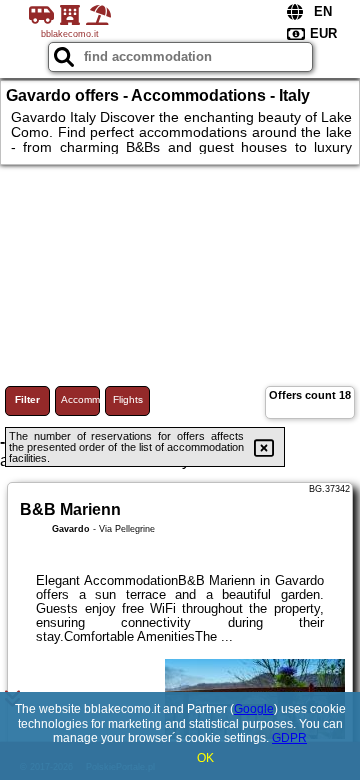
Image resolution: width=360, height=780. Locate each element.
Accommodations (80, 399)
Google (254, 709)
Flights (128, 399)
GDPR (289, 738)
